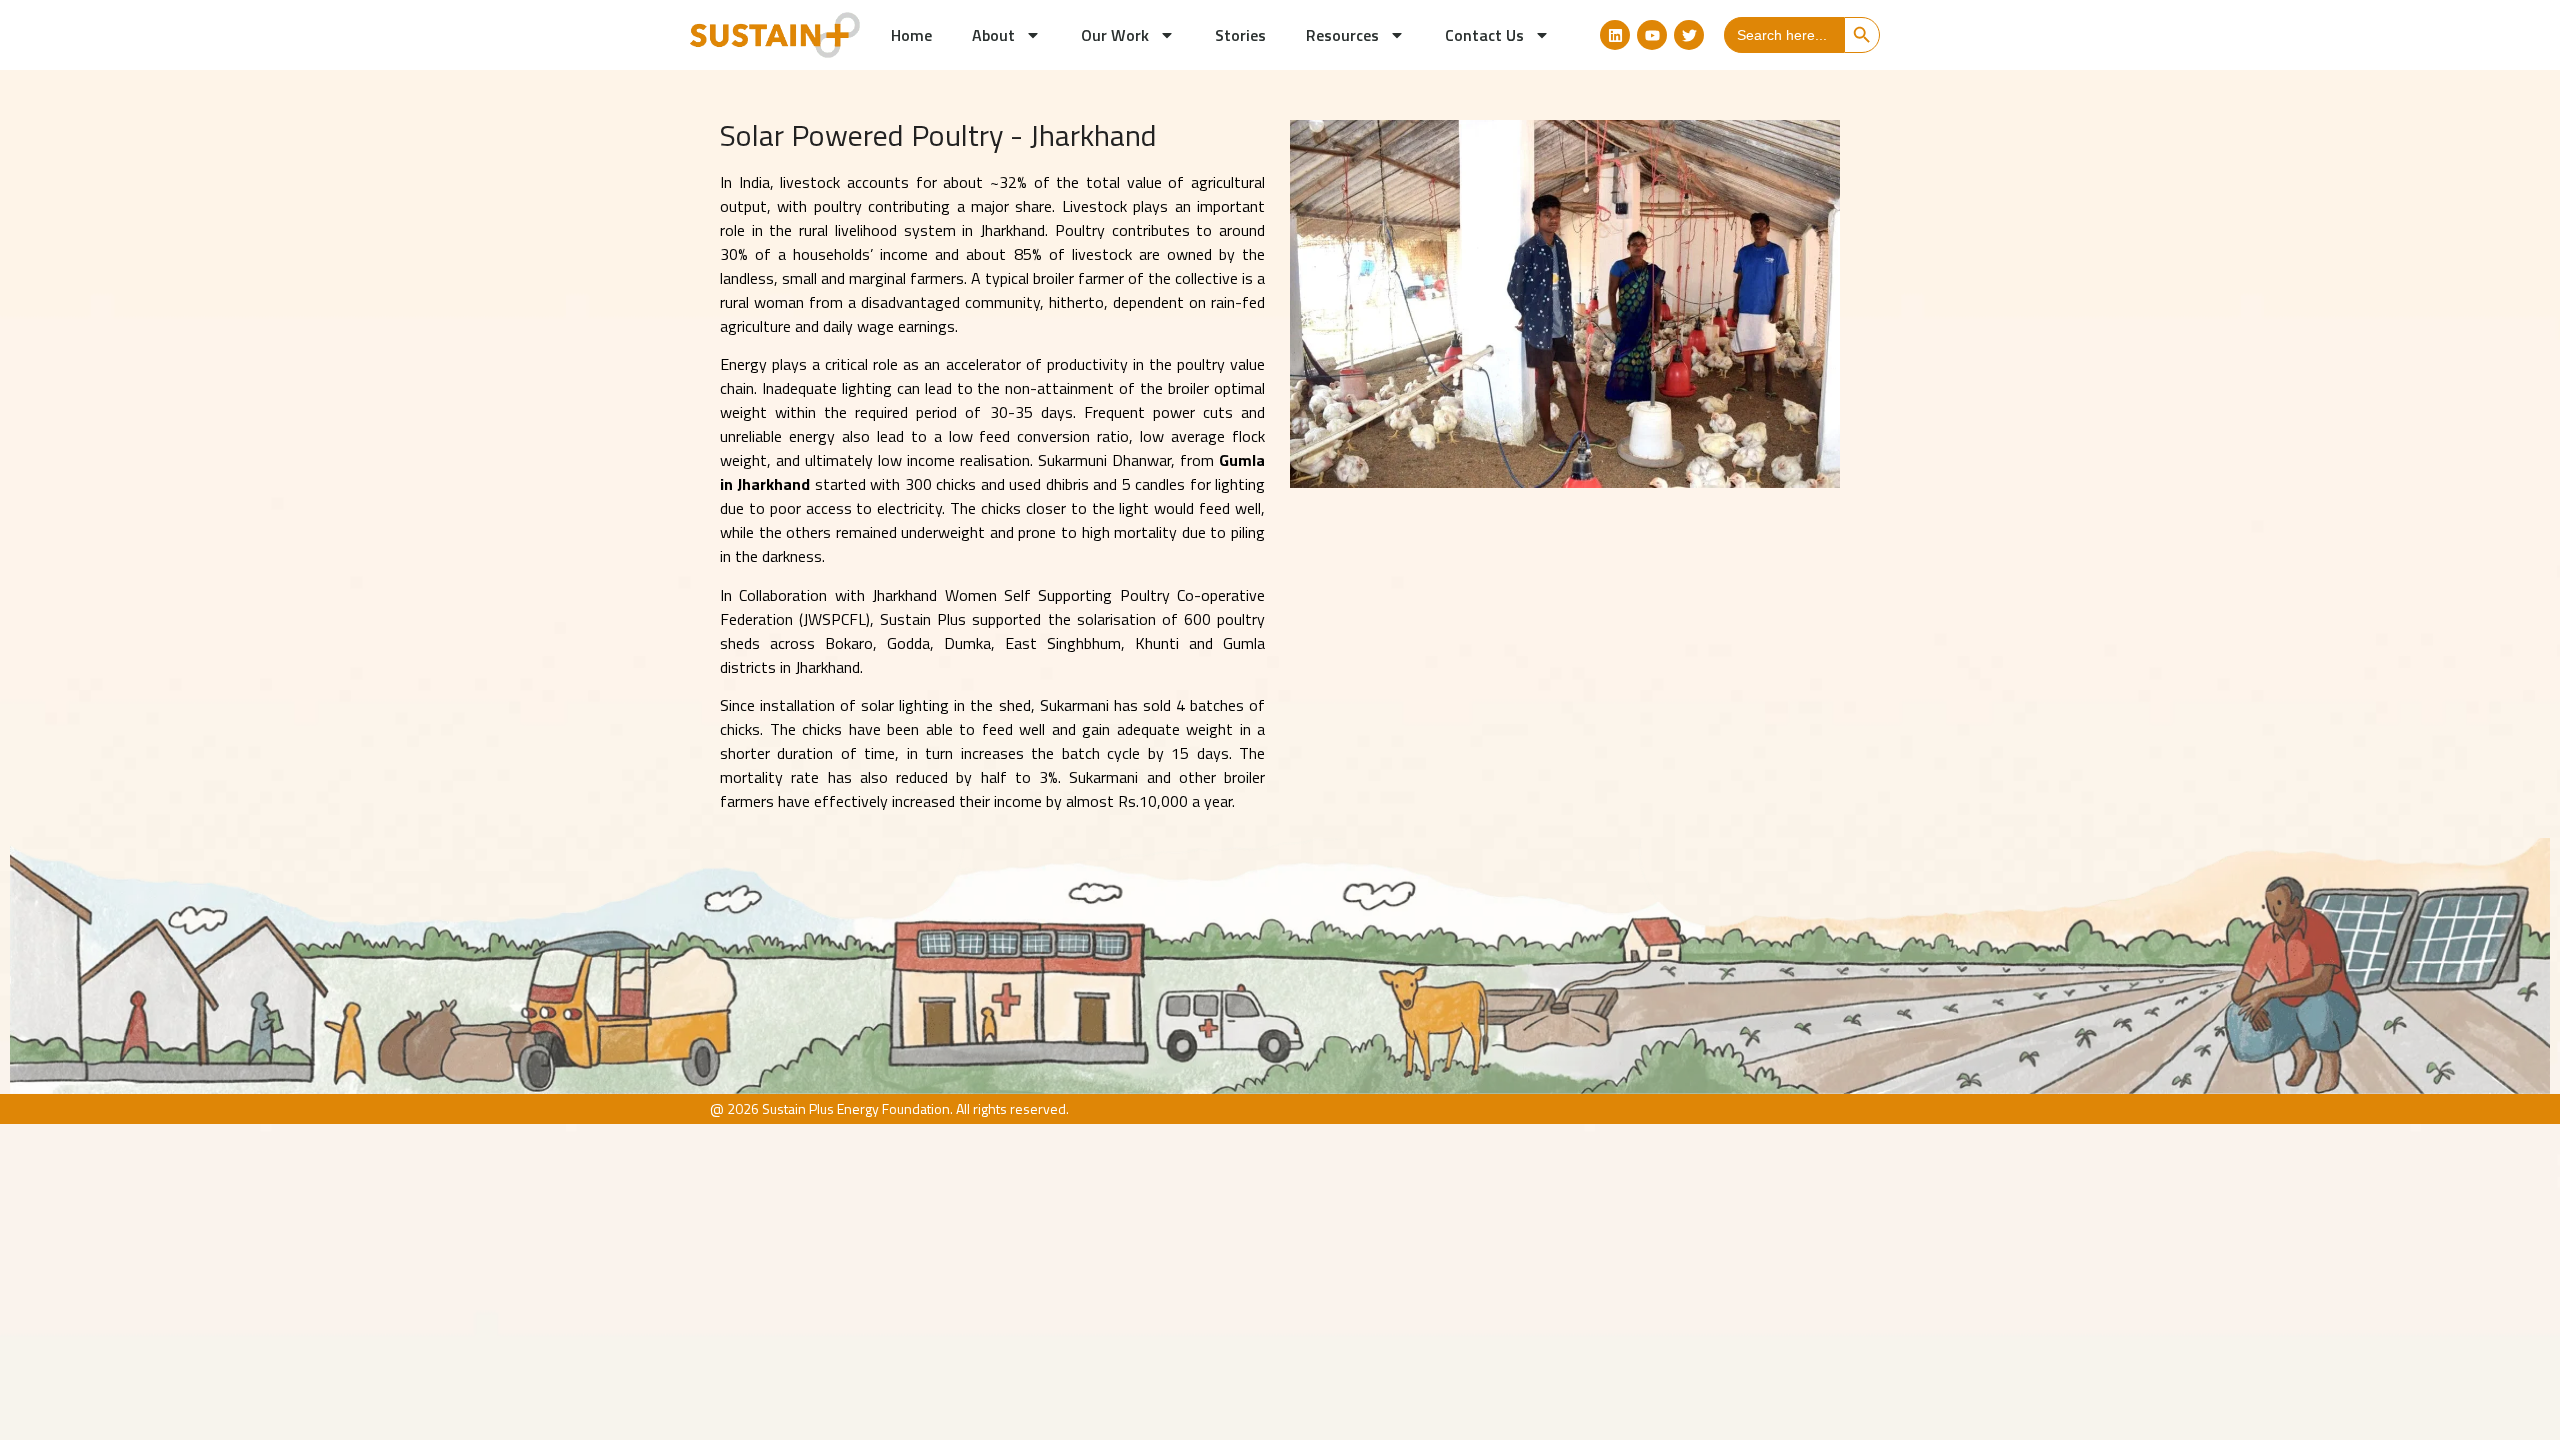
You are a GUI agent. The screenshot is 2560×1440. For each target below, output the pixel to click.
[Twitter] (1689, 35)
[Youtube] (1652, 35)
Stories (1240, 35)
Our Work (1115, 35)
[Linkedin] (1615, 35)
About (993, 35)
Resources (1342, 35)
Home (911, 35)
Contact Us (1484, 35)
